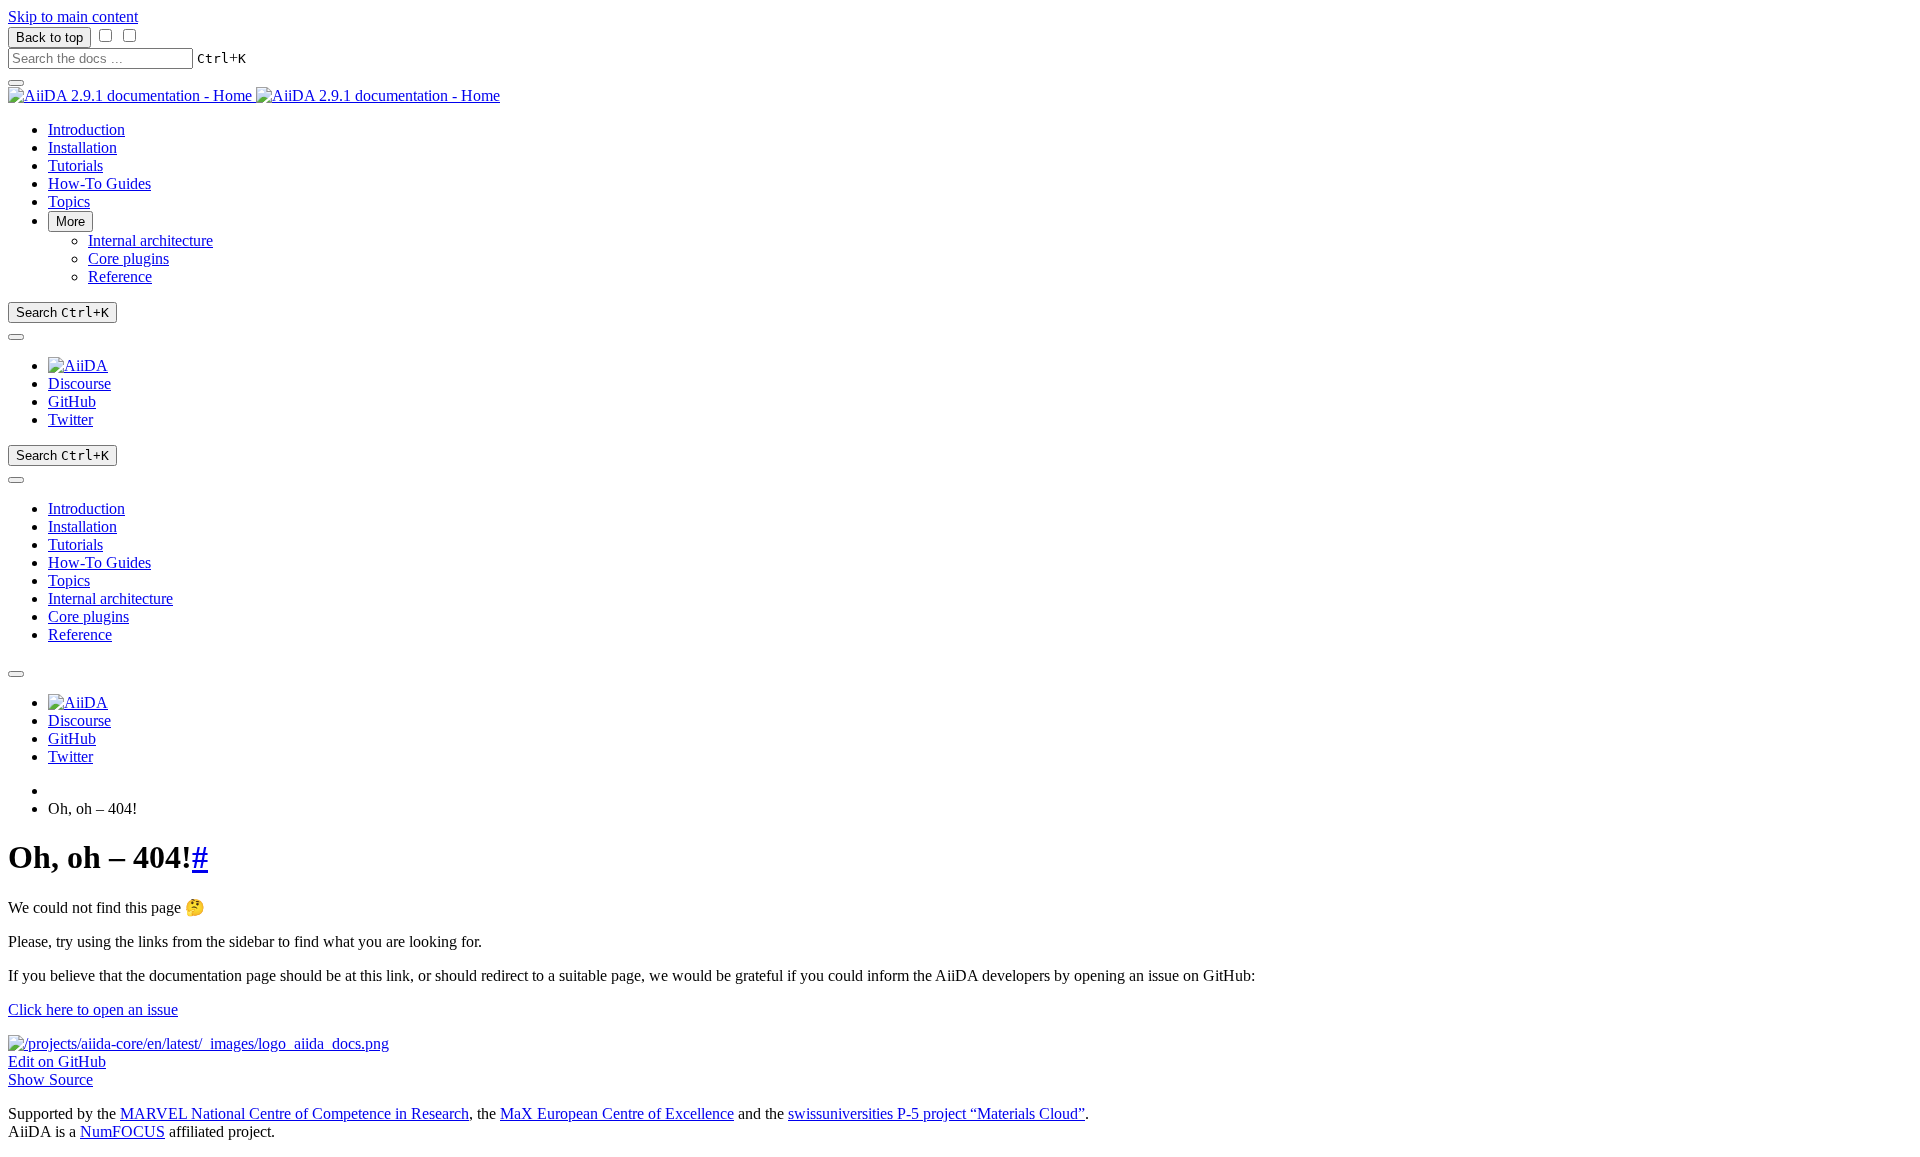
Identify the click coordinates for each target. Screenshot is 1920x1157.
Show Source (50, 1079)
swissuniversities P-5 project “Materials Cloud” (936, 1113)
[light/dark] (16, 337)
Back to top (49, 37)
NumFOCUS (122, 1131)
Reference (120, 276)
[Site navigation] (16, 83)
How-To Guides (99, 183)
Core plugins (128, 258)
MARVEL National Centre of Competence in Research (294, 1113)
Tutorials (75, 165)
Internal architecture (150, 240)
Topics (69, 201)
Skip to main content (73, 16)
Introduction (86, 129)
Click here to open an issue (93, 1009)
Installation (82, 147)
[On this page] (16, 480)
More (70, 221)
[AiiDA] (78, 365)
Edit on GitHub (57, 1061)
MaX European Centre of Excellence (617, 1113)
